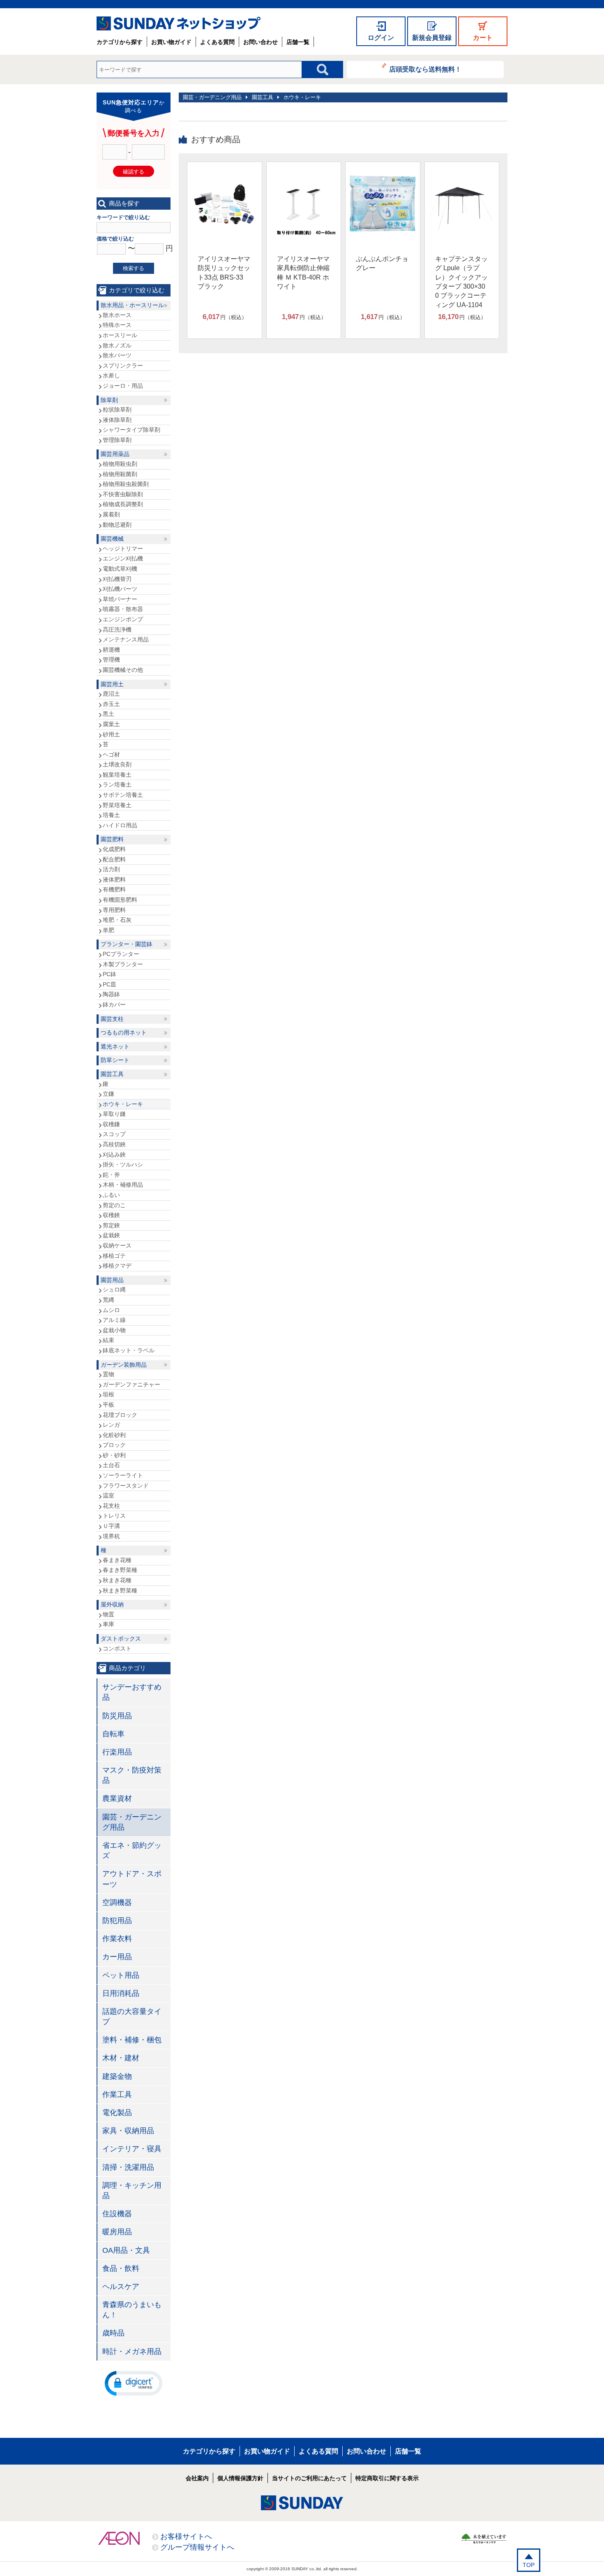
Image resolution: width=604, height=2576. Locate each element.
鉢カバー (114, 1004)
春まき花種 (117, 1560)
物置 (108, 1614)
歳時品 (113, 2333)
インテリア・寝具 (132, 2149)
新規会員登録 (432, 38)
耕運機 (111, 650)
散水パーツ (117, 355)
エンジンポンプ (123, 619)
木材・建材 (121, 2058)
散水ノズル (117, 345)
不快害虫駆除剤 (123, 494)
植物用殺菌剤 (120, 474)
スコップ (114, 1134)
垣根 (108, 1394)
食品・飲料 (121, 2268)
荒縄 (108, 1300)
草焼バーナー (120, 599)
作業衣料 (117, 1939)
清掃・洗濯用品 (128, 2167)
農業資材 (117, 1798)
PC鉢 (110, 974)
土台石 (111, 1465)
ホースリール (120, 335)
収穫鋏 (111, 1215)
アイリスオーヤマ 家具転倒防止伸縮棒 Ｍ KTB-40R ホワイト (303, 273)
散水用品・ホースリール (132, 305)
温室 (108, 1495)
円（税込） (225, 317)
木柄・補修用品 (123, 1185)
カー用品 (117, 1957)
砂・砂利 (114, 1455)
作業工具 (117, 2095)
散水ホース (117, 315)
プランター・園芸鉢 (127, 944)
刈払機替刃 (117, 579)
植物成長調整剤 (123, 504)
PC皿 (110, 984)
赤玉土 (111, 704)
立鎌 (108, 1094)
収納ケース (117, 1245)
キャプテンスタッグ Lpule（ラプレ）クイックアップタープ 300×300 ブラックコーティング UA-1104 (461, 282)
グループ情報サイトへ (197, 2547)
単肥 (108, 930)
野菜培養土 (117, 805)
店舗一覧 (298, 42)
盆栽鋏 (111, 1235)
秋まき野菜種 (120, 1590)
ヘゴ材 (111, 755)
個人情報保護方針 (240, 2478)
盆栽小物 (114, 1330)
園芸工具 (263, 97)
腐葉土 (111, 724)
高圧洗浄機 (117, 630)
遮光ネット (115, 1046)
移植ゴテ (114, 1256)
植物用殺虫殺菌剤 (126, 484)
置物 (108, 1374)
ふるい (111, 1195)
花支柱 (111, 1506)
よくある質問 (217, 42)
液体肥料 (114, 879)
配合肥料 (114, 859)
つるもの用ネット (124, 1032)
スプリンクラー (123, 366)
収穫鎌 (111, 1124)
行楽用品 (117, 1752)
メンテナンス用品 (126, 639)
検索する (134, 268)
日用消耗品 (121, 1993)
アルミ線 (114, 1320)
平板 (108, 1405)
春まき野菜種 (120, 1570)
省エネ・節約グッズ (132, 1850)
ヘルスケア (121, 2287)
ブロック (114, 1445)
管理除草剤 (117, 440)
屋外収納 (112, 1604)
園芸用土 (112, 684)
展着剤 (111, 514)
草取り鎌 (114, 1114)
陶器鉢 (111, 994)
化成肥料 (114, 849)
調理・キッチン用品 (132, 2191)
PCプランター (121, 954)
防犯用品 (117, 1921)
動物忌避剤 (117, 525)
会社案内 (197, 2478)
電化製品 (117, 2113)
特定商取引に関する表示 (387, 2478)
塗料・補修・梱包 (132, 2040)
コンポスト (117, 1648)
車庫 (108, 1624)
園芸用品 (112, 1280)
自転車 (113, 1734)
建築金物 (117, 2076)
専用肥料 (114, 910)
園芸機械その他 (123, 670)
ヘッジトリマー (123, 549)
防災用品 (117, 1716)
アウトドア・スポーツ (132, 1879)
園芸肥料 (112, 839)
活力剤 (111, 869)
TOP (529, 2565)
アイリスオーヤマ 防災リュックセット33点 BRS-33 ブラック (224, 273)
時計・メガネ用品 (132, 2351)
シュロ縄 (114, 1289)
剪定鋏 (111, 1225)
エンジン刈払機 (123, 558)
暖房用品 (117, 2232)
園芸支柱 (112, 1019)
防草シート (115, 1060)
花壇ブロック (120, 1415)
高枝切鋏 (114, 1144)
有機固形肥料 (120, 900)
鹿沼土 (111, 694)
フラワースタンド (126, 1486)
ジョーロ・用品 (123, 386)
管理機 (111, 660)
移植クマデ (117, 1266)
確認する (134, 172)
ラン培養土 (117, 785)
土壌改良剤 (117, 764)
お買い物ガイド (171, 42)
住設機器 (117, 2214)
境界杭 (111, 1536)
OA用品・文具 (126, 2250)
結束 (108, 1340)
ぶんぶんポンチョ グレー (382, 263)
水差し (111, 375)
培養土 (111, 815)
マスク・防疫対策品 (132, 1775)
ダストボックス (121, 1639)
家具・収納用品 (128, 2131)
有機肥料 (114, 889)
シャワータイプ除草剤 (131, 430)
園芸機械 (112, 539)
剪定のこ (114, 1205)
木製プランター (123, 964)
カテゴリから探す (120, 42)
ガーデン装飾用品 (124, 1365)
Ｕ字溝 (111, 1526)
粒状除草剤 (117, 410)
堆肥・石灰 (117, 920)
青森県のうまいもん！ (132, 2310)
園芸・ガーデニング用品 (212, 97)
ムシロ (111, 1310)
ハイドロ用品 (120, 825)
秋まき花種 (117, 1580)
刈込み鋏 (114, 1155)
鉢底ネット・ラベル (129, 1350)
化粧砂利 (114, 1435)
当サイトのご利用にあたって (309, 2478)
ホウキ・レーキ (302, 97)
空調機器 (117, 1902)
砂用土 (111, 734)
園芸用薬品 (115, 454)
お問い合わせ (261, 42)
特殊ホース (117, 325)
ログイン (381, 38)
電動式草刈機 (120, 569)
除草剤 (109, 400)
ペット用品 (121, 1975)
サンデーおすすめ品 (132, 1692)
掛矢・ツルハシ (123, 1164)
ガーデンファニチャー (131, 1384)
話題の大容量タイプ (132, 2017)
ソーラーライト (123, 1475)
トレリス (114, 1516)
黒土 (108, 714)
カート (483, 38)
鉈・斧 (111, 1175)
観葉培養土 (117, 775)
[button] (134, 2383)
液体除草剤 (117, 420)
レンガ (111, 1425)
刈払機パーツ (120, 589)
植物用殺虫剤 (120, 464)
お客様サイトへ (186, 2537)
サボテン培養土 (123, 795)
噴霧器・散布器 (123, 609)
